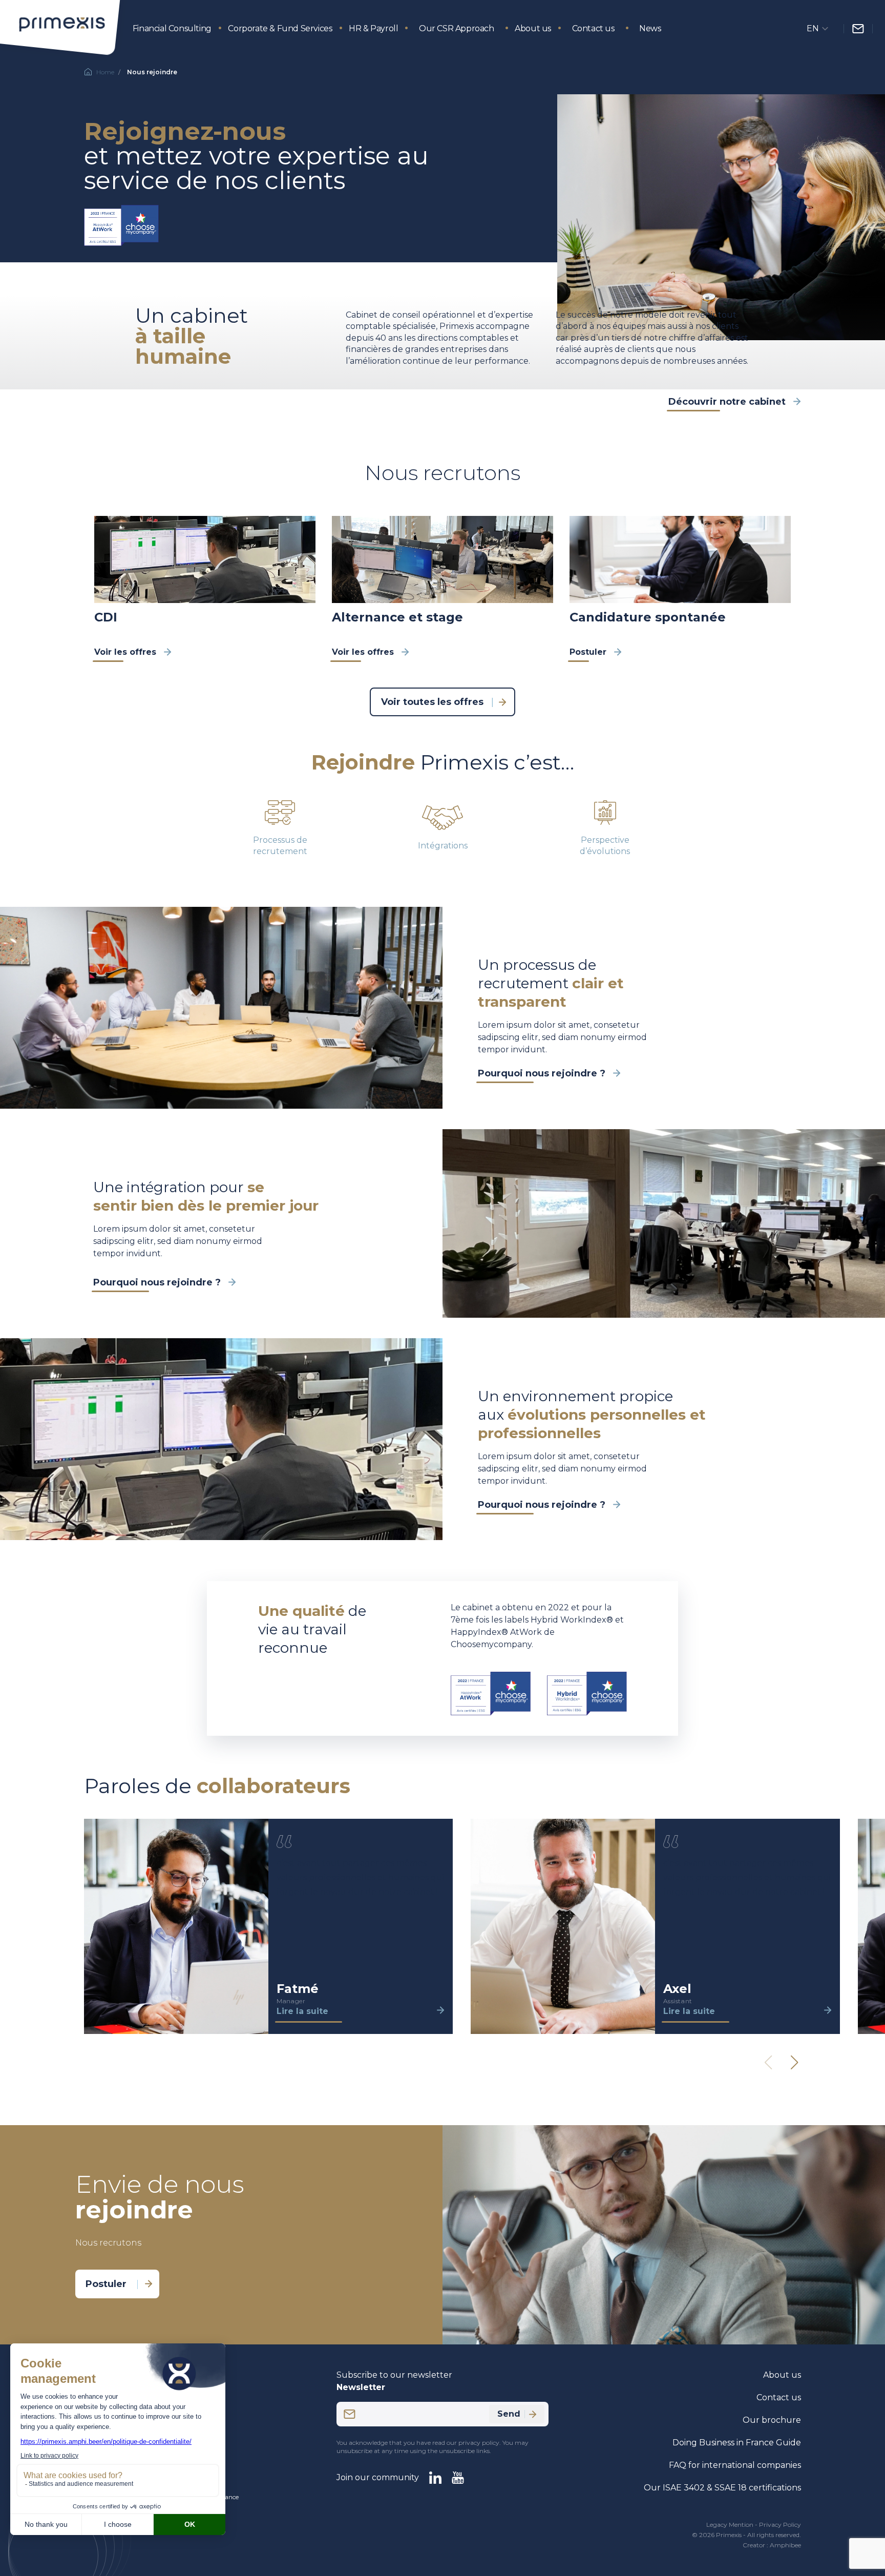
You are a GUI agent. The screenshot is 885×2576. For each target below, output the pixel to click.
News (650, 28)
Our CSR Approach (457, 28)
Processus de (280, 840)
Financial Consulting (172, 28)
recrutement (280, 851)
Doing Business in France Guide (737, 2443)
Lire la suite (302, 2011)
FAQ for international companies (735, 2465)
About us (533, 28)
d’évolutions (605, 851)
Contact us (593, 28)
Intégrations (443, 846)
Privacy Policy (780, 2525)
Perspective (605, 840)
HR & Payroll (373, 28)
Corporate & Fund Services (280, 28)
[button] (794, 2063)
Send (509, 2414)
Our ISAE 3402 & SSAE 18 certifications (722, 2488)
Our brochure (772, 2420)
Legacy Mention (730, 2525)
